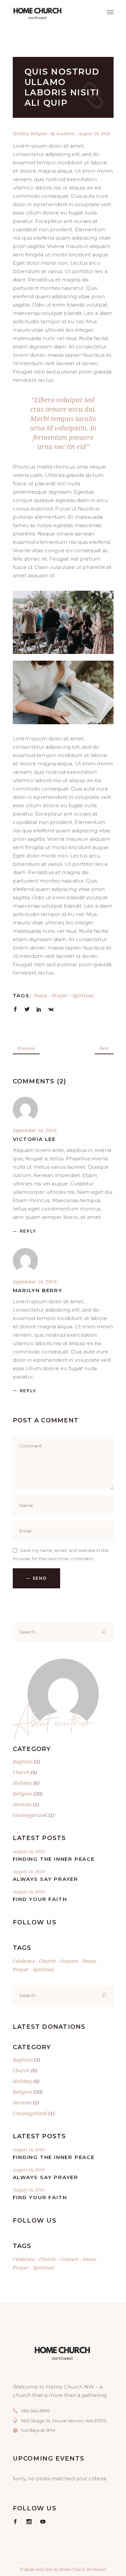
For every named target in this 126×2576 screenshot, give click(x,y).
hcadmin (66, 134)
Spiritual (83, 995)
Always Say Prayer (46, 1879)
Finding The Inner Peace (54, 1859)
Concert (69, 1961)
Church (21, 1772)
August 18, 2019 (29, 1851)
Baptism (23, 1761)
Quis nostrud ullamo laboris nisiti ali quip (62, 87)
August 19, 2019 (94, 134)
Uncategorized (30, 1815)
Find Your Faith (40, 1899)
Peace (40, 995)
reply (28, 1231)
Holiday (21, 134)
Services (22, 1804)
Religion (39, 134)
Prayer (60, 995)
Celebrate (24, 1961)
